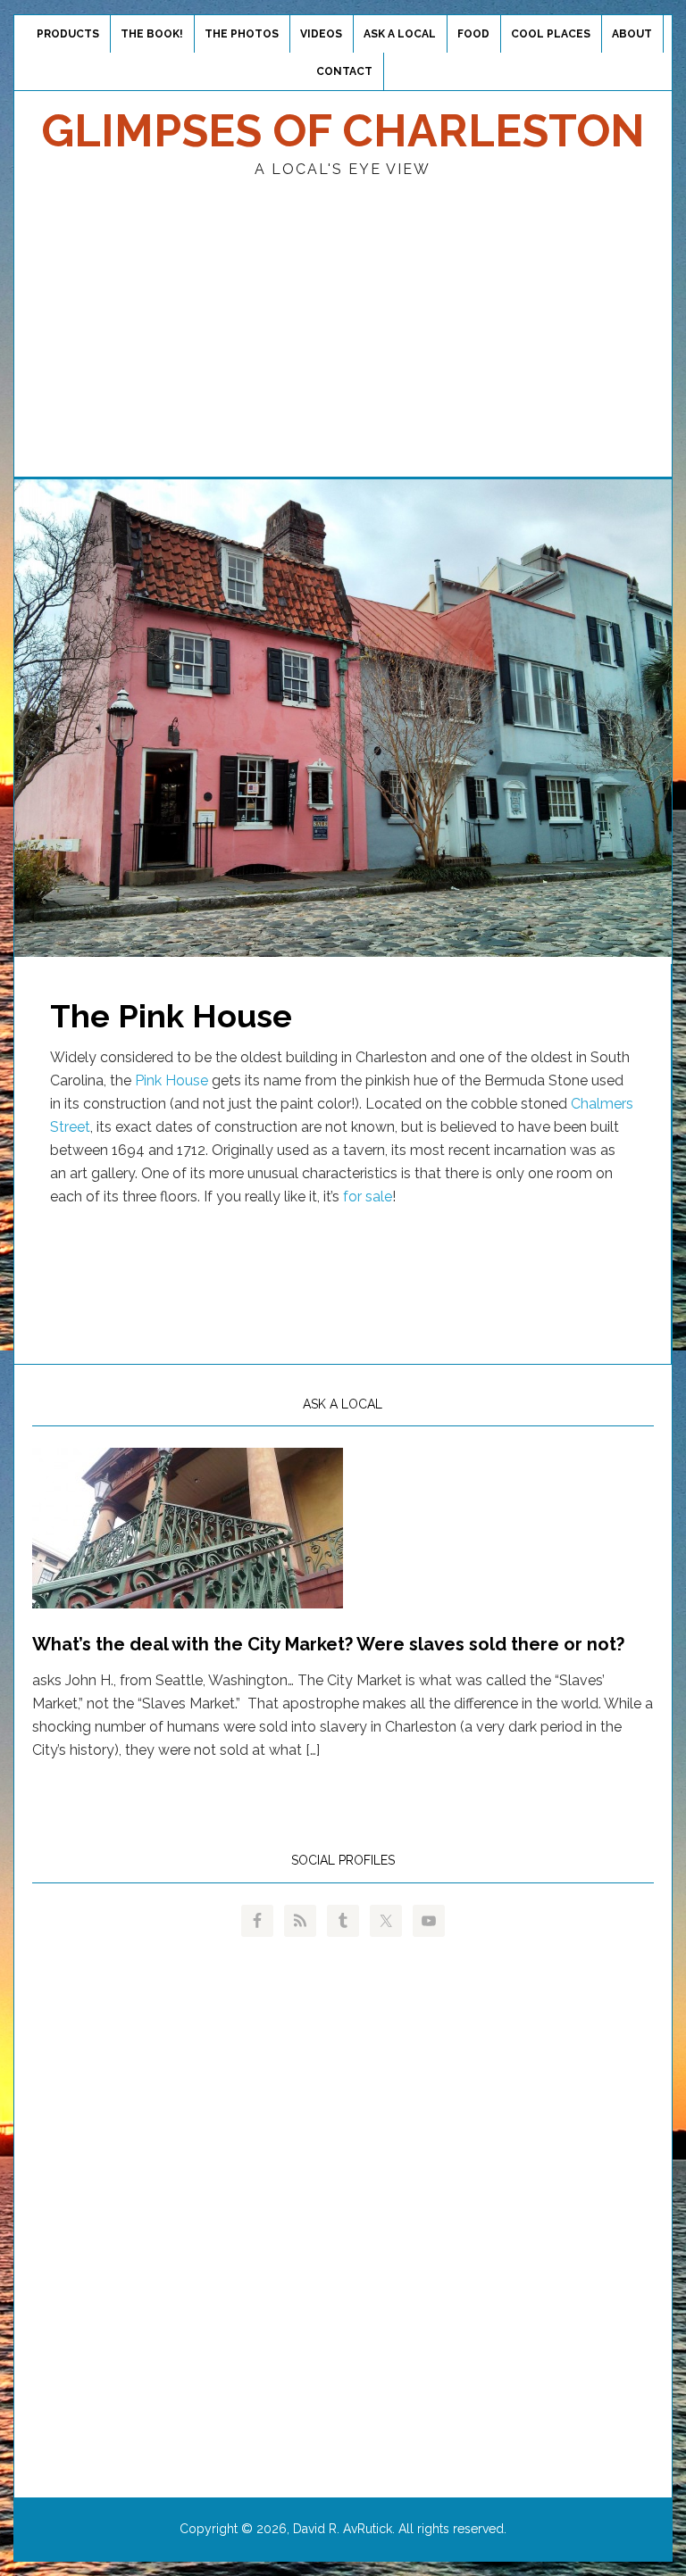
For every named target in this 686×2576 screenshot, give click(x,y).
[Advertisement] (343, 343)
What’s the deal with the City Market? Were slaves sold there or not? (328, 1644)
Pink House (171, 1080)
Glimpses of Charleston (343, 131)
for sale (368, 1197)
